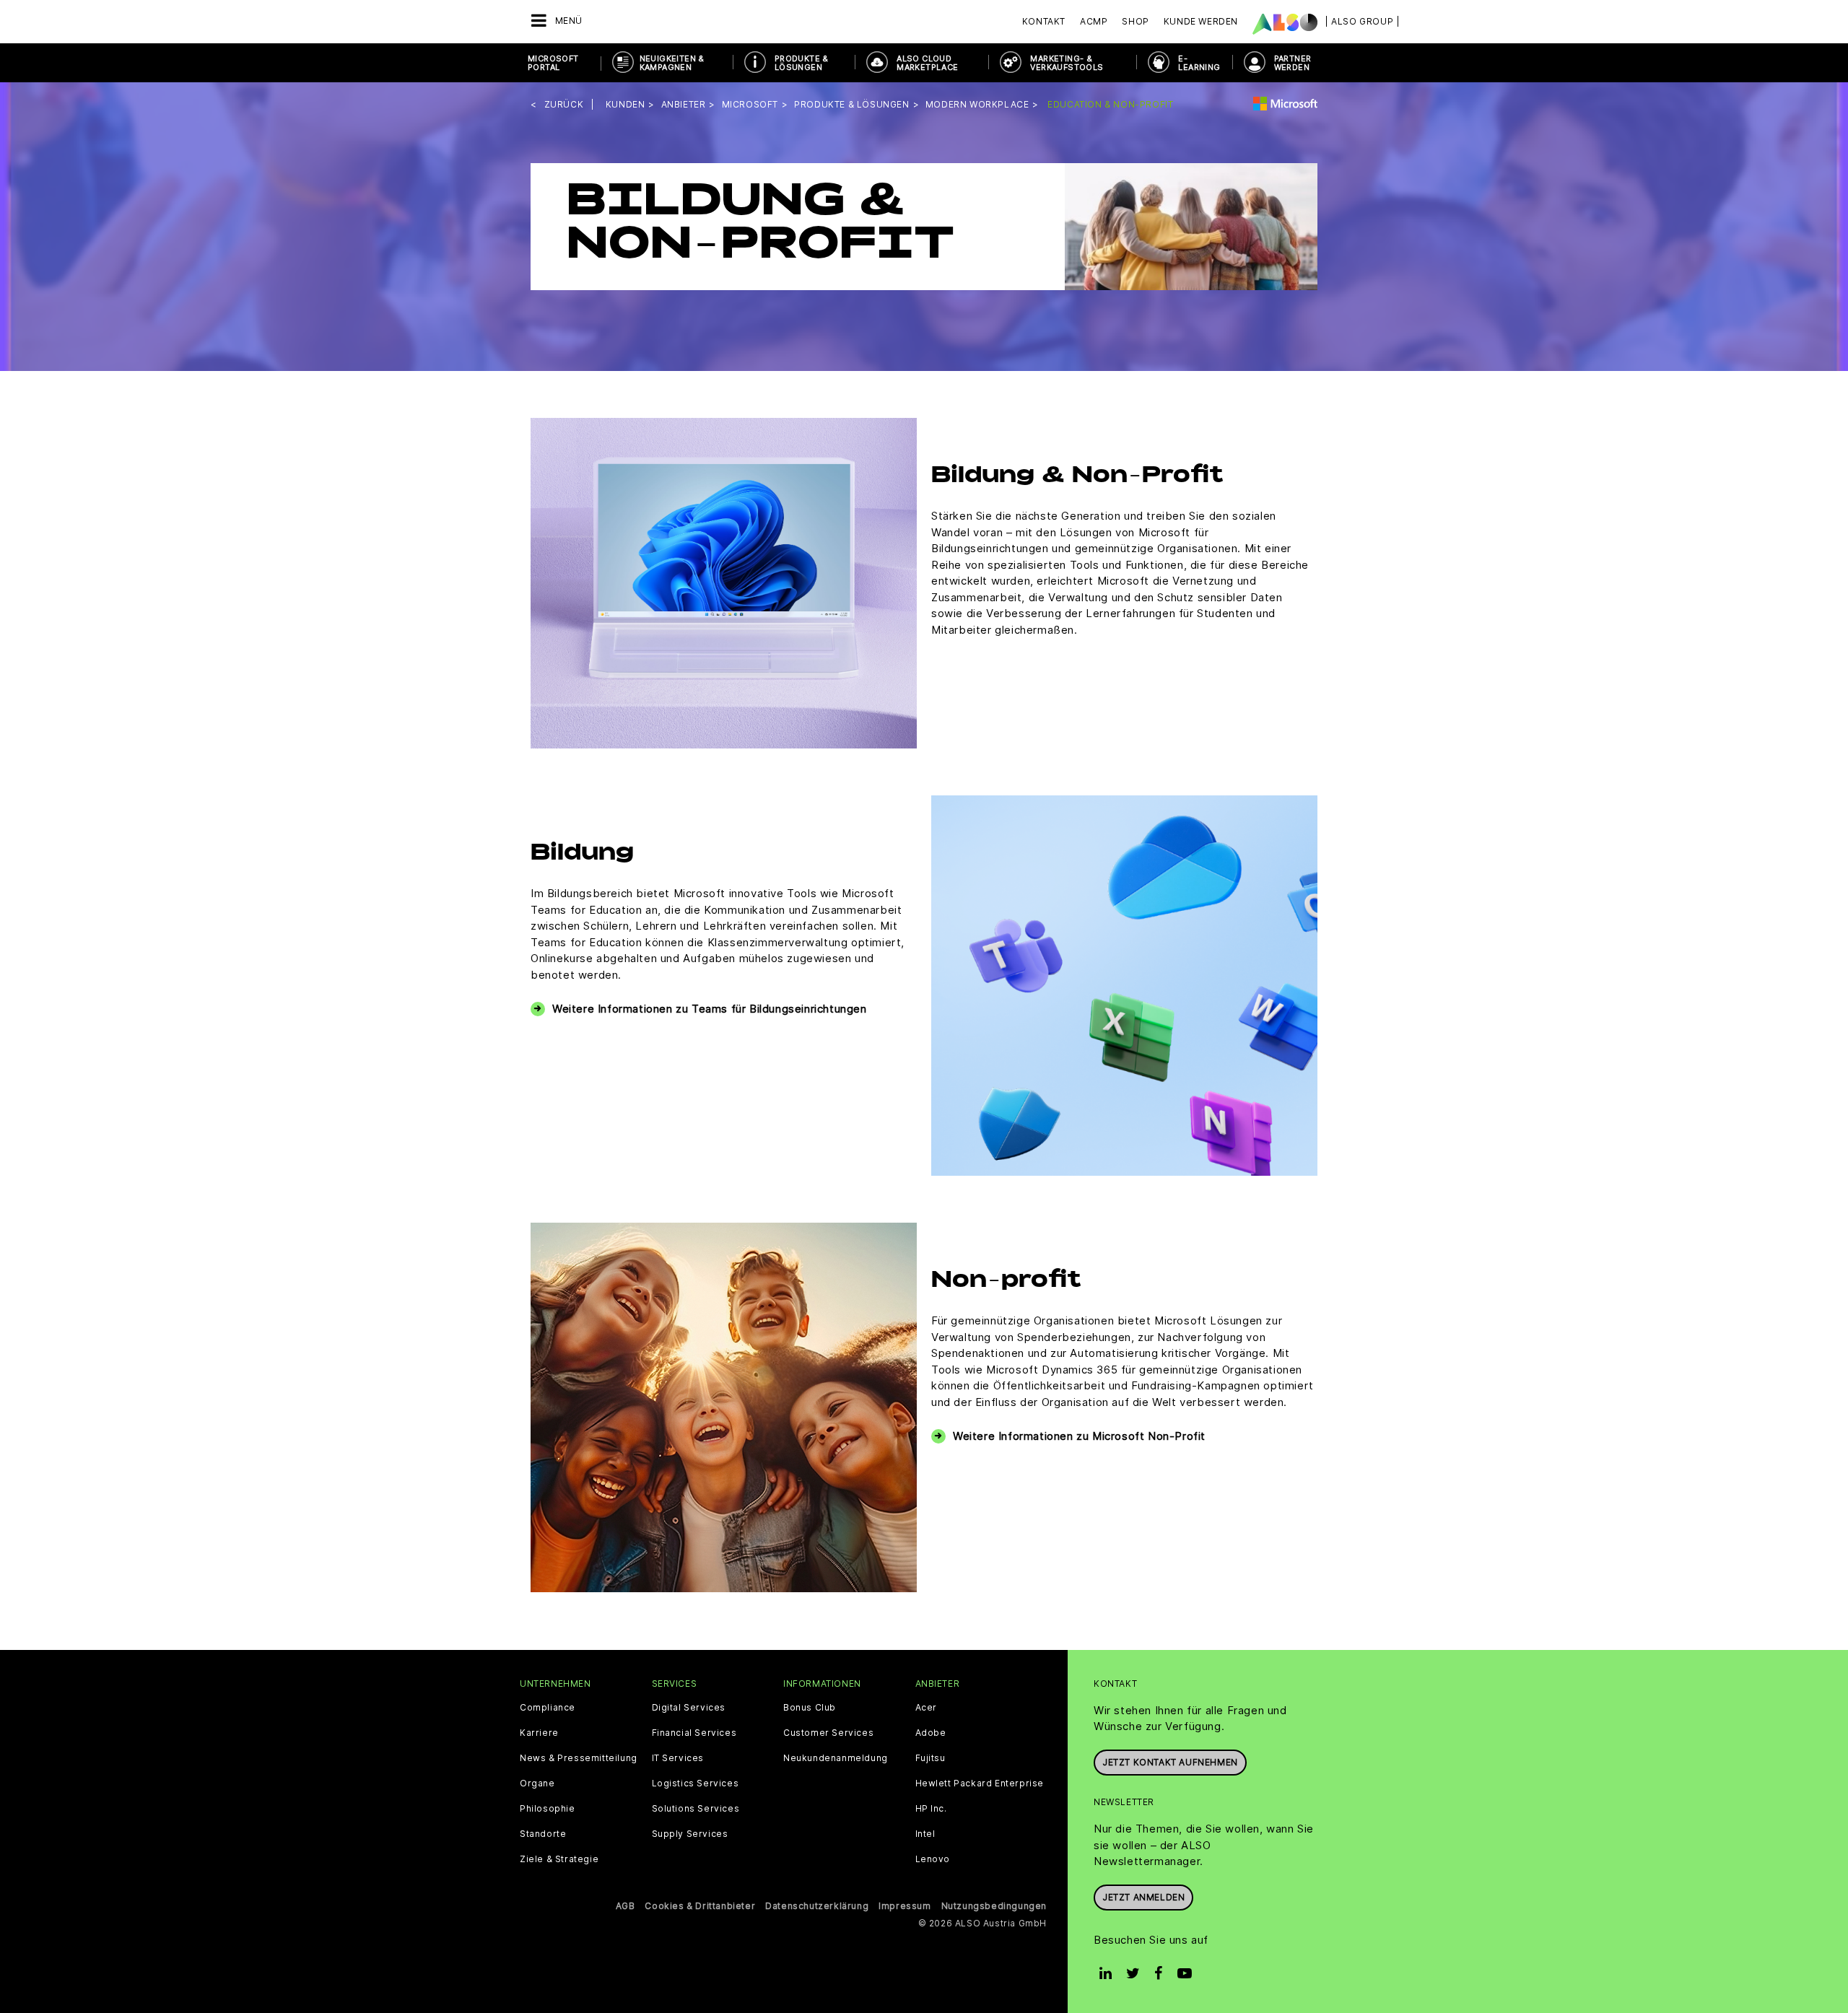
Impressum (905, 1906)
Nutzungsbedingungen (994, 1906)
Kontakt (1044, 21)
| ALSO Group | (1362, 21)
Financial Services (694, 1733)
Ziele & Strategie (559, 1859)
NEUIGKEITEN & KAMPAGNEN (672, 63)
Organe (537, 1783)
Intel (925, 1834)
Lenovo (933, 1859)
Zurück (564, 104)
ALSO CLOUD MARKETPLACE (927, 63)
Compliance (548, 1708)
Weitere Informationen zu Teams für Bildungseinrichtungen (710, 1009)
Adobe (931, 1733)
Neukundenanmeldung (836, 1758)
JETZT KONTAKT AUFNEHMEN (1170, 1762)
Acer (926, 1708)
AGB (626, 1906)
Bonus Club (810, 1708)
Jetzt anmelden (1143, 1897)
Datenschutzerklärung (817, 1906)
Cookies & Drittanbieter (700, 1906)
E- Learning (1199, 63)
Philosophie (548, 1809)
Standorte (543, 1834)
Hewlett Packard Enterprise (980, 1783)
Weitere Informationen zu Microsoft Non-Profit (1079, 1436)
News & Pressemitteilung (579, 1758)
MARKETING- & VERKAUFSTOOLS (1067, 63)
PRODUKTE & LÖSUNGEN (802, 63)
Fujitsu (930, 1758)
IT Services (678, 1758)
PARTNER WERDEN (1293, 63)
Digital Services (689, 1708)
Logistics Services (696, 1783)
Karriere (539, 1733)
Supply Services (690, 1834)
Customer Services (828, 1733)
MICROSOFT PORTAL (553, 63)
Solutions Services (696, 1809)
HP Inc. (931, 1809)
